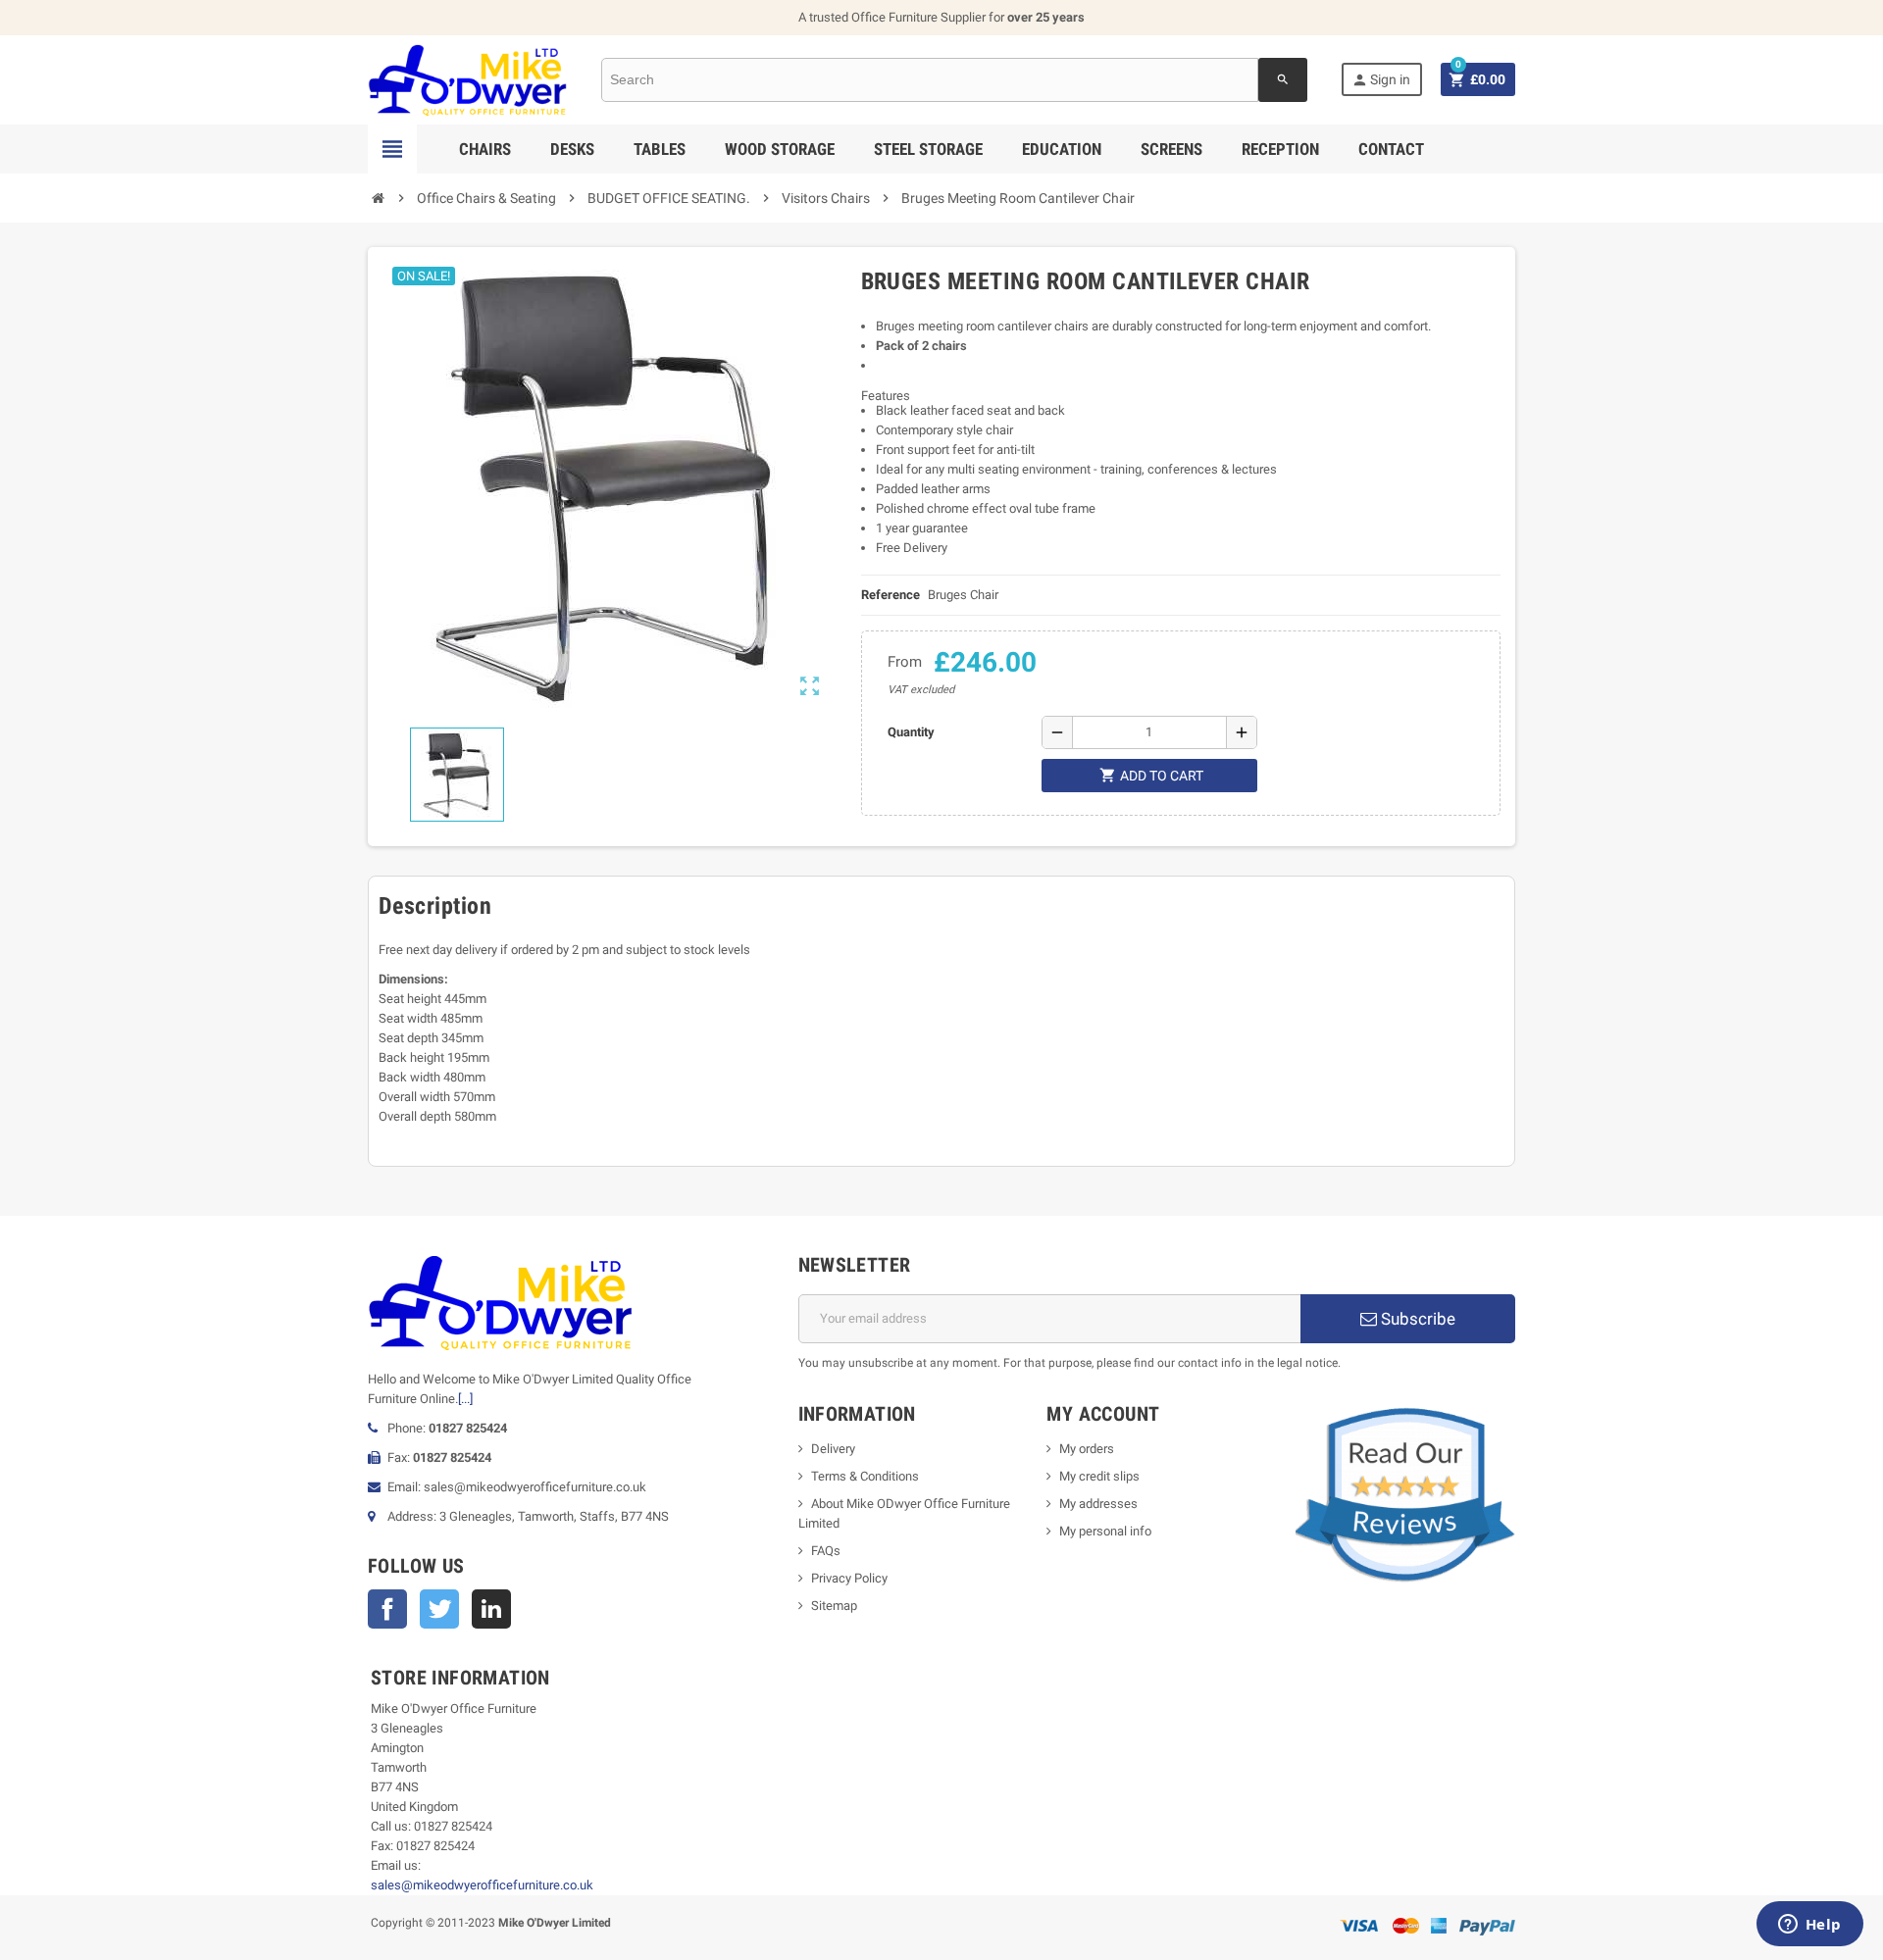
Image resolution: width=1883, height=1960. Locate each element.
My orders (1087, 1449)
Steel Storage (928, 149)
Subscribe (1416, 1319)
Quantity (911, 732)
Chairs (485, 149)
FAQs (826, 1551)
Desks (572, 149)
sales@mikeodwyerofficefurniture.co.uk (482, 1885)
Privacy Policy (849, 1578)
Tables (660, 149)
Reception (1280, 149)
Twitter (439, 1609)
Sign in (1381, 80)
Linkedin (491, 1609)
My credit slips (1099, 1476)
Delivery (833, 1449)
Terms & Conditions (865, 1476)
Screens (1171, 149)
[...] (465, 1399)
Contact (1391, 149)
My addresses (1098, 1504)
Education (1062, 149)
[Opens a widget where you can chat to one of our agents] (1809, 1926)
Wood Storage (780, 149)
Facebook (387, 1609)
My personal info (1105, 1531)
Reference (891, 595)
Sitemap (834, 1606)
